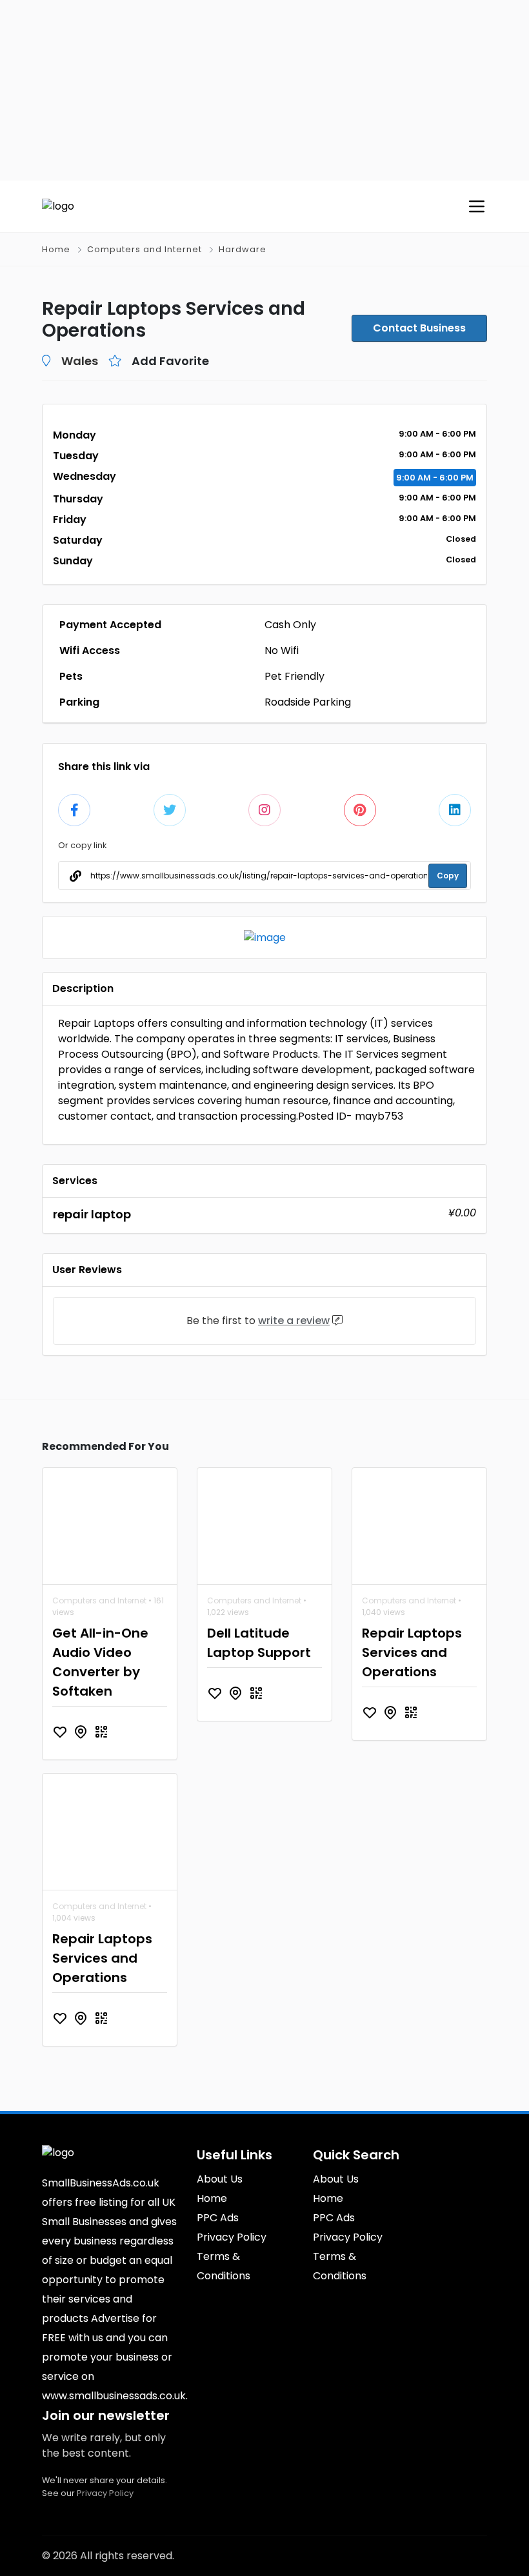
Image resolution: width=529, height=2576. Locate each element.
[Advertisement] (264, 90)
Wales (80, 361)
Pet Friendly (294, 676)
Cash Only (290, 625)
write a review (294, 1321)
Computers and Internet (145, 249)
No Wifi (282, 650)
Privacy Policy (105, 2493)
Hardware (243, 249)
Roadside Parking (308, 702)
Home (56, 249)
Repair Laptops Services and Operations (412, 1652)
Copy (448, 876)
